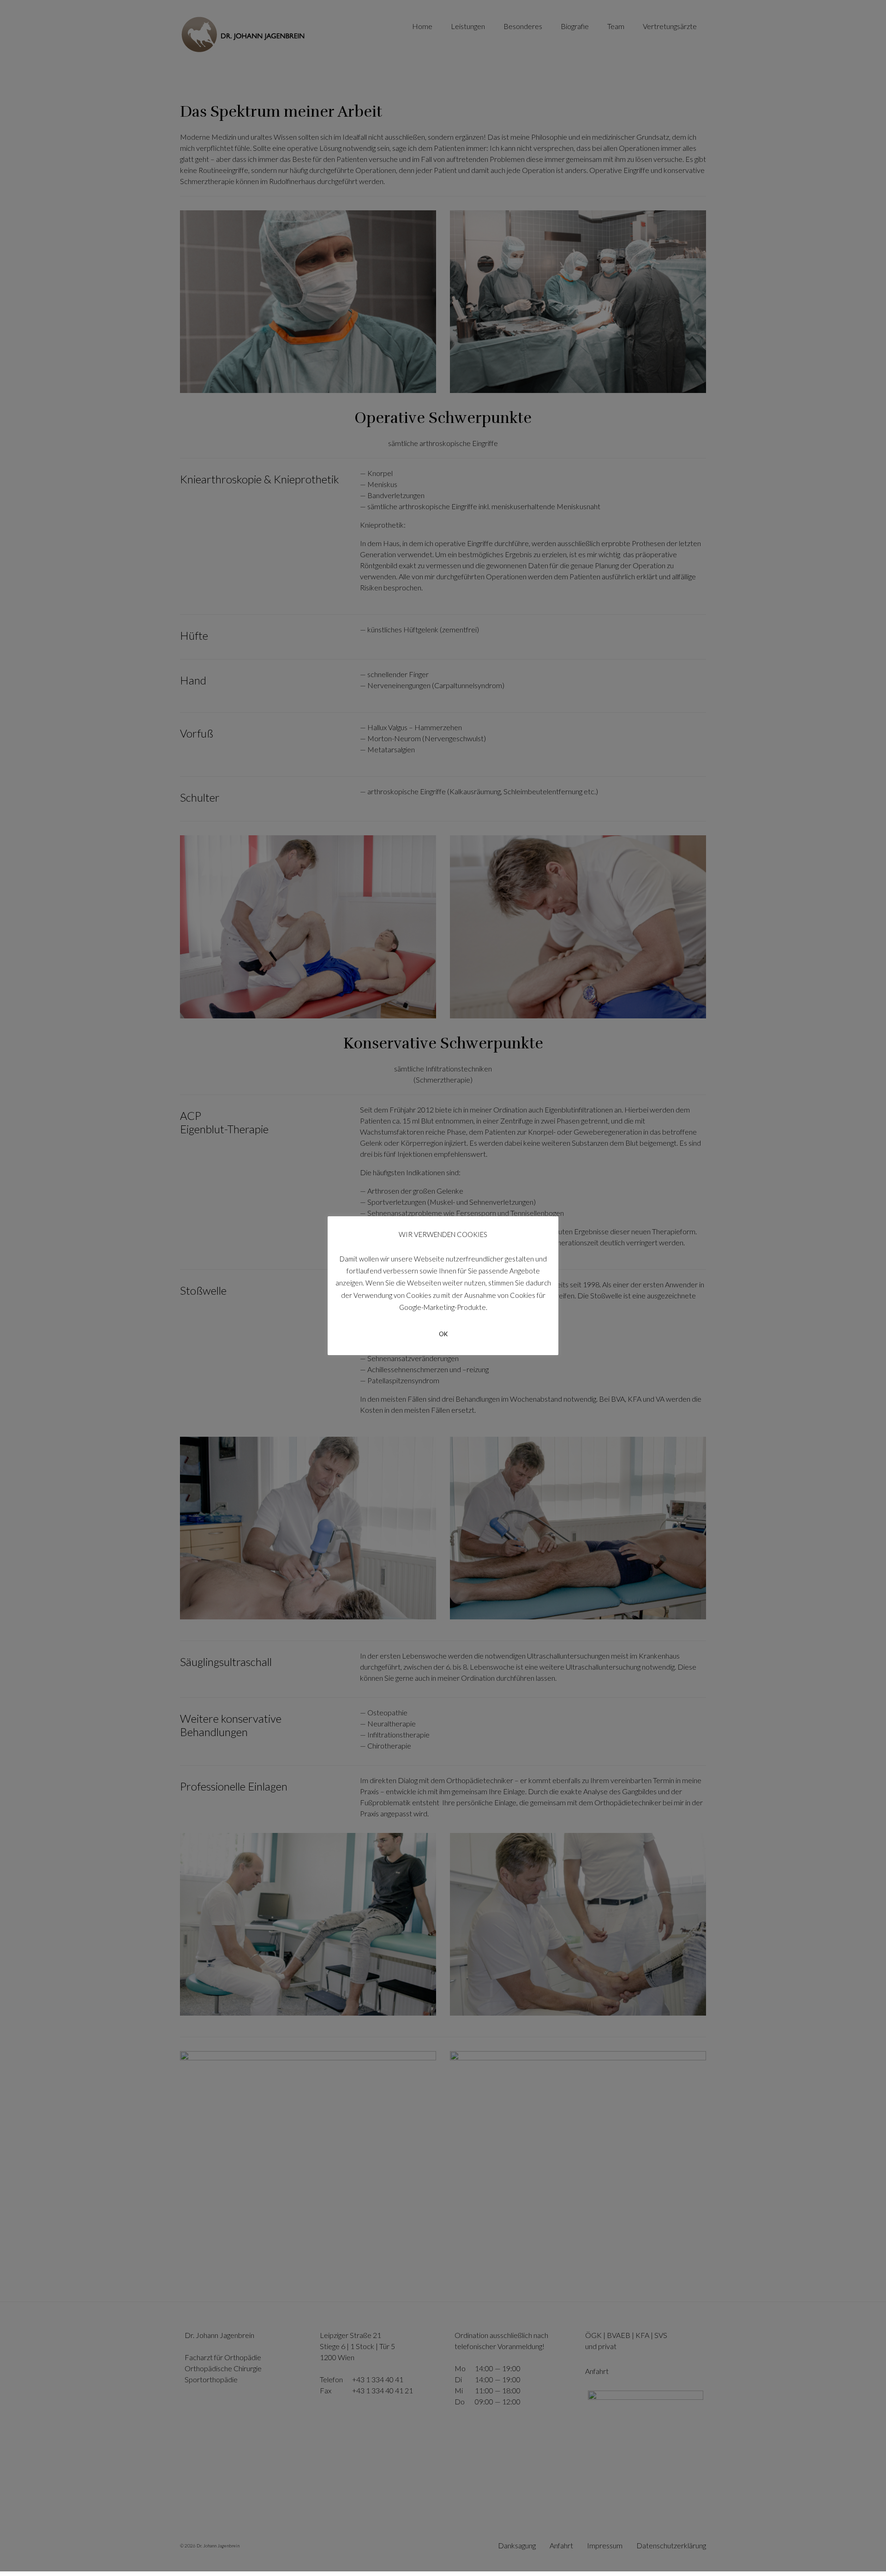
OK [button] (443, 1334)
